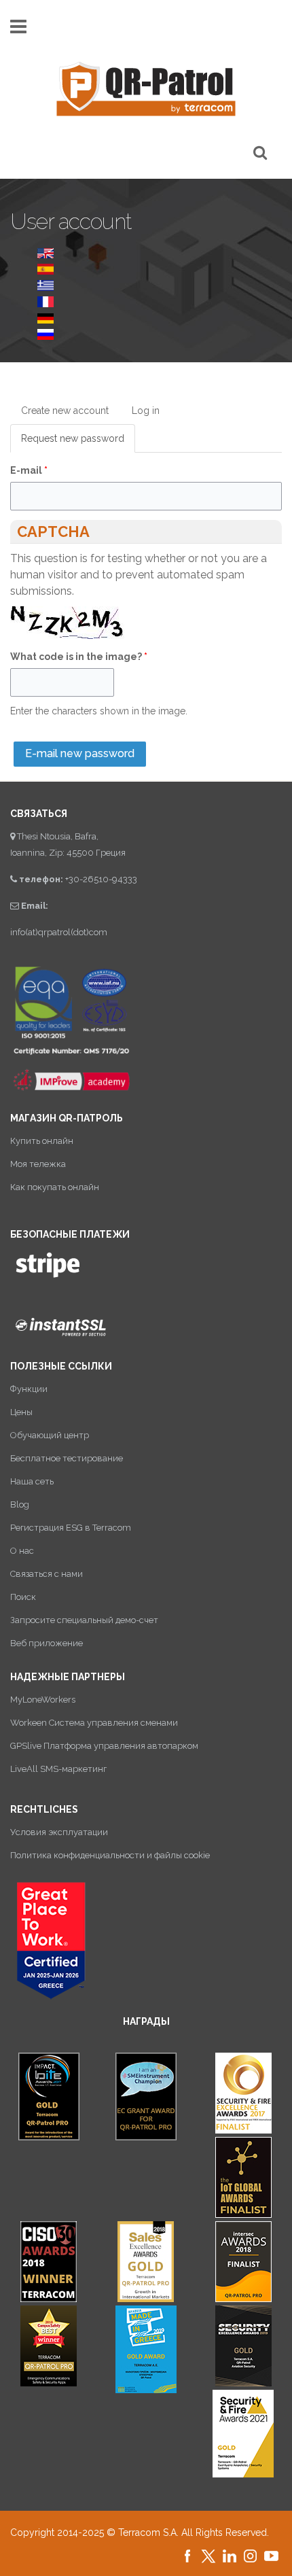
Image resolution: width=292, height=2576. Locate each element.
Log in (146, 411)
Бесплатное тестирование (67, 1458)
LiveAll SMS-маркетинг (58, 1769)
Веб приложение (47, 1643)
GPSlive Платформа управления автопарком (104, 1746)
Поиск (23, 1597)
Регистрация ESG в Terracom (71, 1528)
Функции (29, 1389)
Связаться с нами (47, 1574)
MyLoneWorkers (43, 1700)
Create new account (65, 411)
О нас (22, 1551)
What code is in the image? (79, 657)
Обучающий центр (50, 1435)
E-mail (29, 470)
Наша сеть (32, 1481)
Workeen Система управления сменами (94, 1723)
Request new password (78, 443)
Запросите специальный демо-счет (84, 1620)
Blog (20, 1504)
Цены (21, 1412)
